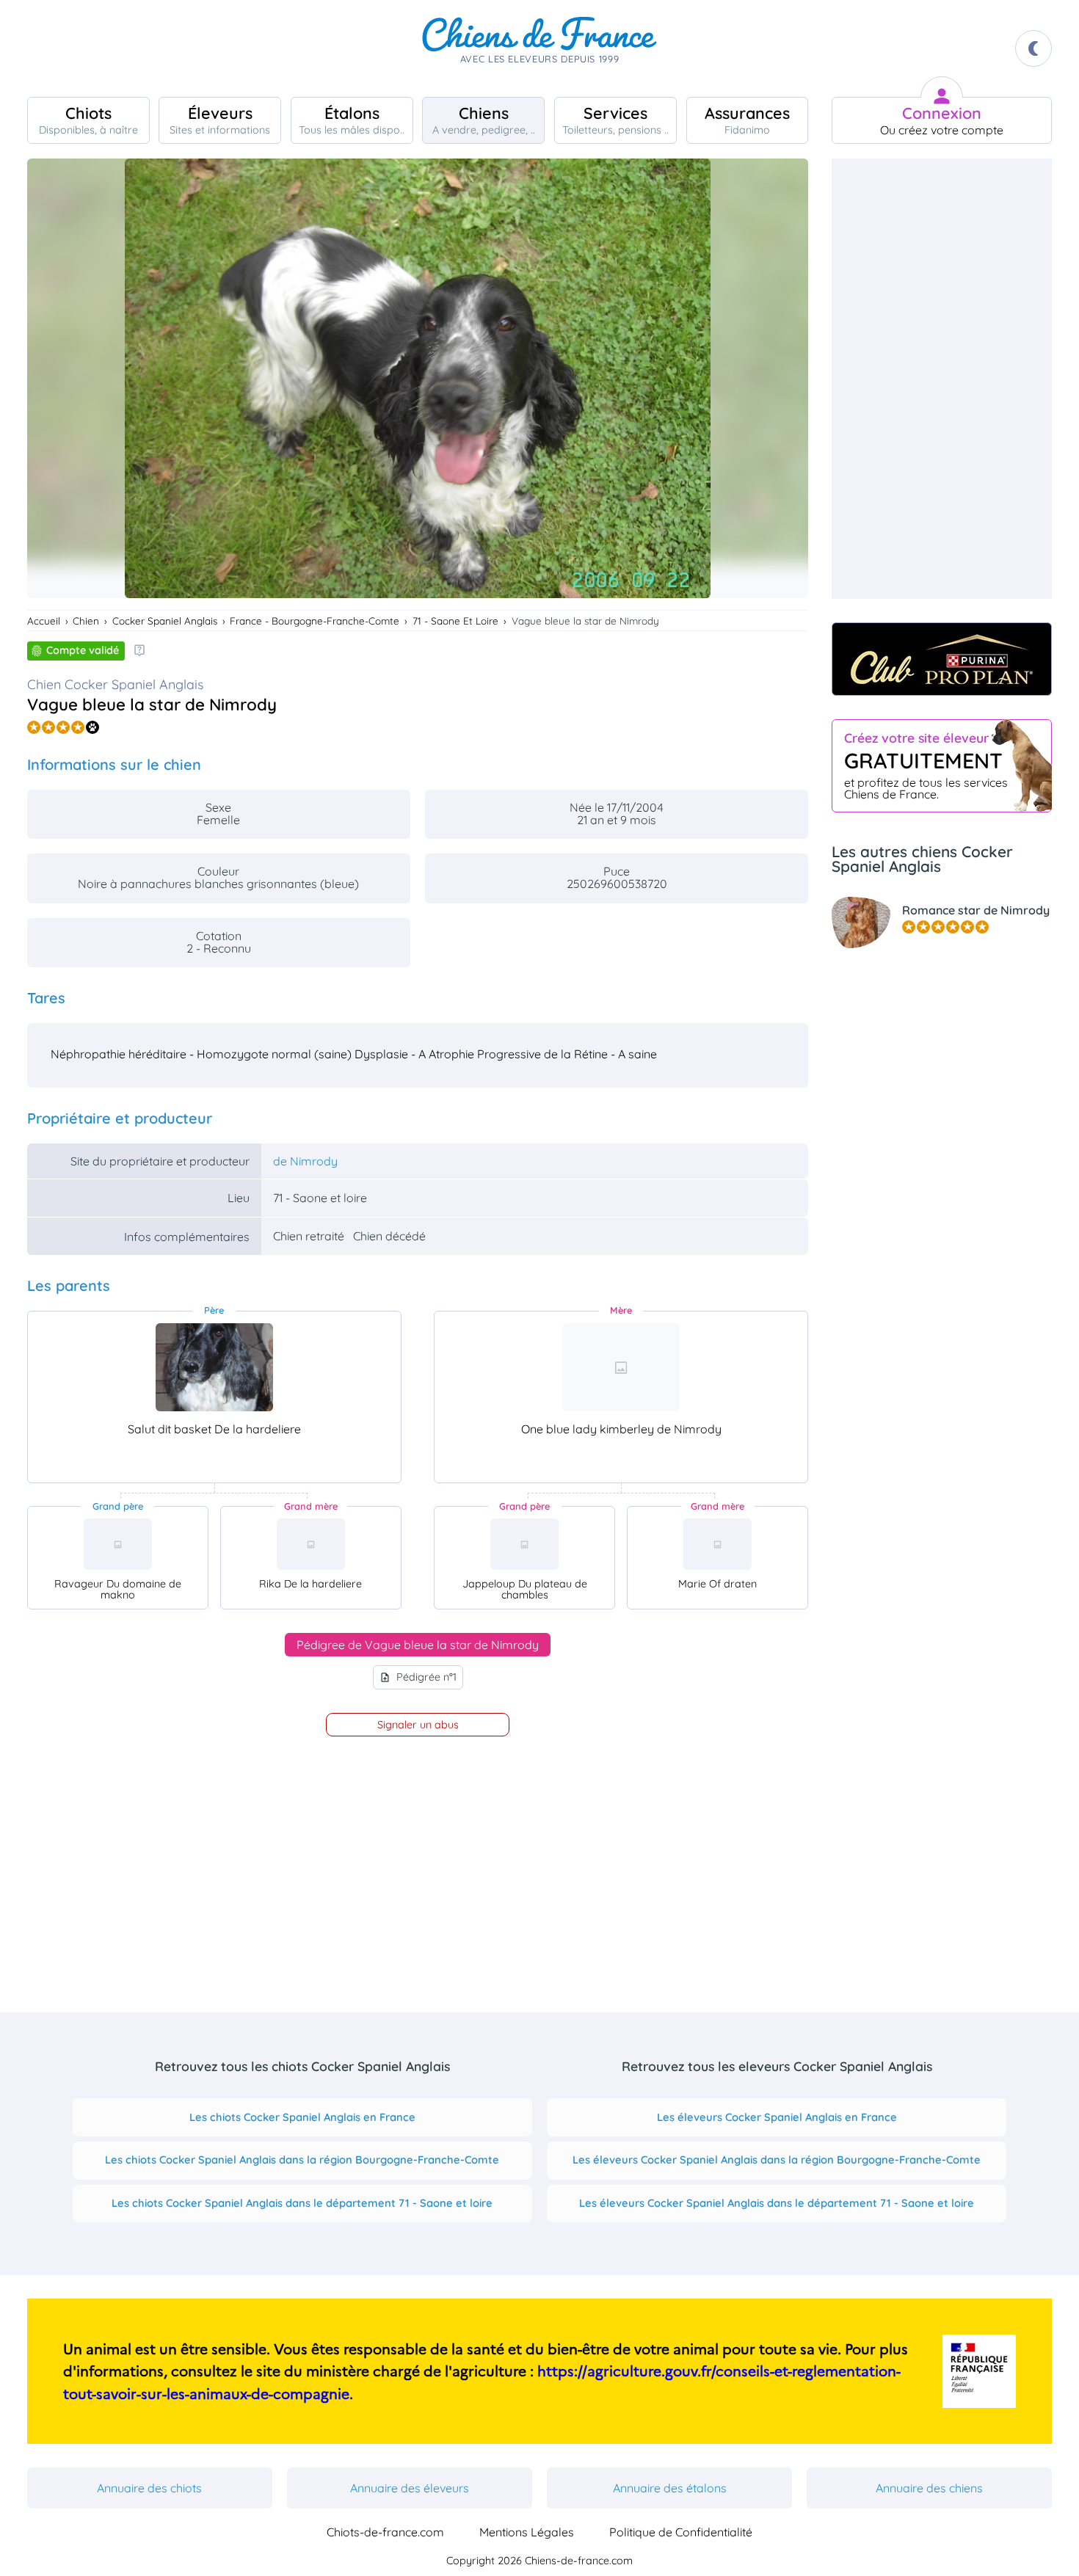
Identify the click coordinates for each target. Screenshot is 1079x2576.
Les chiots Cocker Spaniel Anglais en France (302, 2117)
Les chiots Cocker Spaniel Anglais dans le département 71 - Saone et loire (302, 2203)
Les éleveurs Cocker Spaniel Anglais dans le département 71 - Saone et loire (777, 2203)
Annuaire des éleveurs (410, 2488)
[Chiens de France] (539, 48)
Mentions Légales (527, 2532)
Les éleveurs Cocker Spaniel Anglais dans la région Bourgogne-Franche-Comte (777, 2160)
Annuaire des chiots (149, 2488)
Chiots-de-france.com (385, 2532)
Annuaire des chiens (929, 2488)
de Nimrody (305, 1161)
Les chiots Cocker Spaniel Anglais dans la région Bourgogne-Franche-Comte (302, 2160)
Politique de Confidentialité (681, 2532)
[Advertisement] (942, 379)
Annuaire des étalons (670, 2488)
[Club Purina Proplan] (942, 659)
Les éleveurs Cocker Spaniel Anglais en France (777, 2117)
